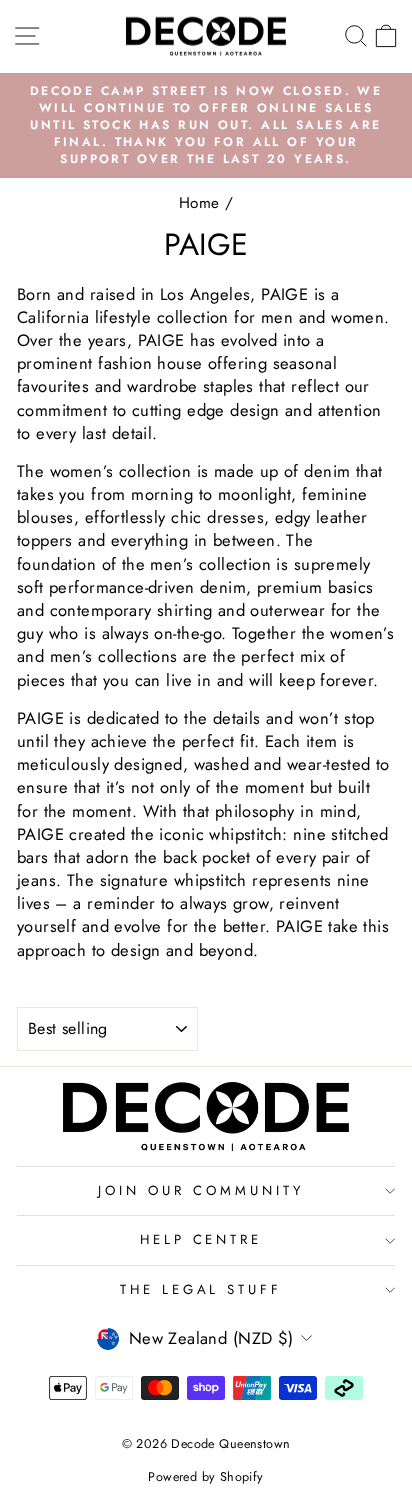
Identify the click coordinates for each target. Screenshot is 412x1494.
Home (199, 203)
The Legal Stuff (201, 1289)
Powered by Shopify (205, 1477)
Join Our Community (201, 1190)
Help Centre (201, 1239)
